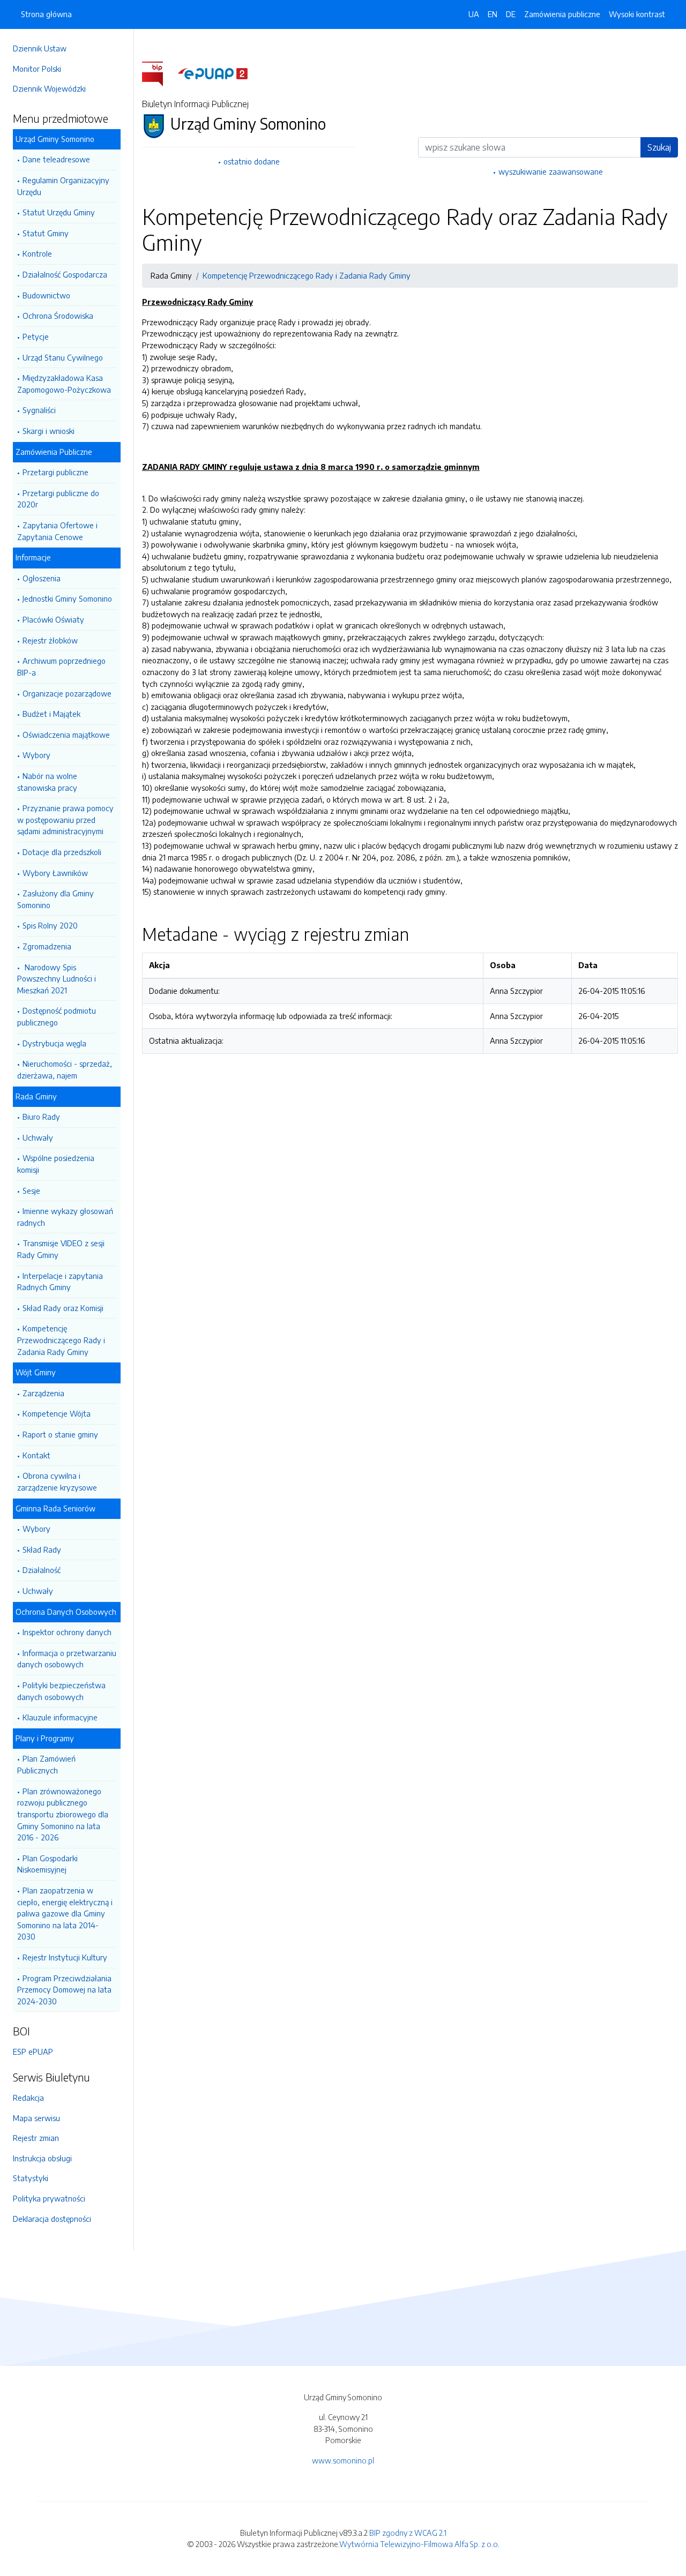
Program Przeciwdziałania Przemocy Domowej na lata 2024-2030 (64, 1990)
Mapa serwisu (36, 2118)
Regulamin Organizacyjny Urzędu (63, 186)
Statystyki (31, 2178)
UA (474, 14)
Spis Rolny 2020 (50, 925)
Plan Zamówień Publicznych (46, 1764)
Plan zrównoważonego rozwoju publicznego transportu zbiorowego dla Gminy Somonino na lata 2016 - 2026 (63, 1814)
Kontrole (37, 253)
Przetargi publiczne (55, 472)
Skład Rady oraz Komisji (63, 1308)
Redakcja (28, 2098)
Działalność (42, 1570)
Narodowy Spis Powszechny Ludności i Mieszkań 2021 (57, 979)
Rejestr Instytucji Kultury (65, 1957)
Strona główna (46, 14)
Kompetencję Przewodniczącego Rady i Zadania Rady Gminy (61, 1340)
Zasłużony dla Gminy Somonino (55, 899)
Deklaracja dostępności (52, 2219)
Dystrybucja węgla (54, 1043)
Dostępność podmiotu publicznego (57, 1016)
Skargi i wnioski (49, 431)
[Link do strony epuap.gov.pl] (213, 73)
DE (511, 14)
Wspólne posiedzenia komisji (56, 1164)
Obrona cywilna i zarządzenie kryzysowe (57, 1481)
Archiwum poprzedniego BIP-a (61, 667)
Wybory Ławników (55, 873)
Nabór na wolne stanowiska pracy (47, 782)
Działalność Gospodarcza (65, 274)
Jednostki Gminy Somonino (67, 598)
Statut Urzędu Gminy (59, 212)
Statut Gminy (46, 233)
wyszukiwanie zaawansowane (551, 171)
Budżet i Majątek (51, 714)
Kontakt (36, 1455)
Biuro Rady (41, 1117)
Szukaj (659, 147)
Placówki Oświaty (53, 619)
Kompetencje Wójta (57, 1413)
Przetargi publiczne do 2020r (58, 499)
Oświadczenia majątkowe (66, 735)
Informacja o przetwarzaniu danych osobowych (67, 1659)
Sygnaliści (39, 410)
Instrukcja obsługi (42, 2158)
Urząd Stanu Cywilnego (63, 357)
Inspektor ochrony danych (67, 1632)
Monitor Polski (37, 69)
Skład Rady (42, 1549)
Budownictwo (46, 295)
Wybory (36, 755)
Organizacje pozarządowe (67, 693)
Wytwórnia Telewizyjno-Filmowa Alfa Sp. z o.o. (419, 2544)
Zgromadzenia (47, 946)
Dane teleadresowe (56, 159)
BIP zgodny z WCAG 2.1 (408, 2533)
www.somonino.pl (343, 2460)
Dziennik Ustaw (40, 48)
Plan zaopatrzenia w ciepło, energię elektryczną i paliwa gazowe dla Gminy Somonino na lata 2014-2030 (65, 1913)
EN (493, 14)
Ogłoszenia (42, 578)
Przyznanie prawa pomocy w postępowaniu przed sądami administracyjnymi (65, 819)
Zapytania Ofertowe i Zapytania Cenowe (57, 531)
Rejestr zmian (36, 2138)
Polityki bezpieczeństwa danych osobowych (61, 1691)
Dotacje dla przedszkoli (62, 852)
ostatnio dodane (252, 161)
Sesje (31, 1190)
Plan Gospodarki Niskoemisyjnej (47, 1864)
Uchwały (38, 1137)
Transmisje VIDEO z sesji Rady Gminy (61, 1249)
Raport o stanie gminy (60, 1434)
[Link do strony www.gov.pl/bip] (159, 73)
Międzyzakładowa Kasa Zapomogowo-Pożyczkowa (64, 384)
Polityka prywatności (49, 2198)
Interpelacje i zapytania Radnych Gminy (60, 1282)
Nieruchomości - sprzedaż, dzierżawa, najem (65, 1069)
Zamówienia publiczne (562, 14)
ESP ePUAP (33, 2051)
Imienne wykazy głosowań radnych (65, 1217)
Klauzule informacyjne (60, 1717)
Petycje (36, 336)
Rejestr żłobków (50, 640)
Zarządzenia (43, 1393)
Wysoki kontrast (637, 14)
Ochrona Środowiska (58, 316)
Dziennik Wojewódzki (49, 88)
